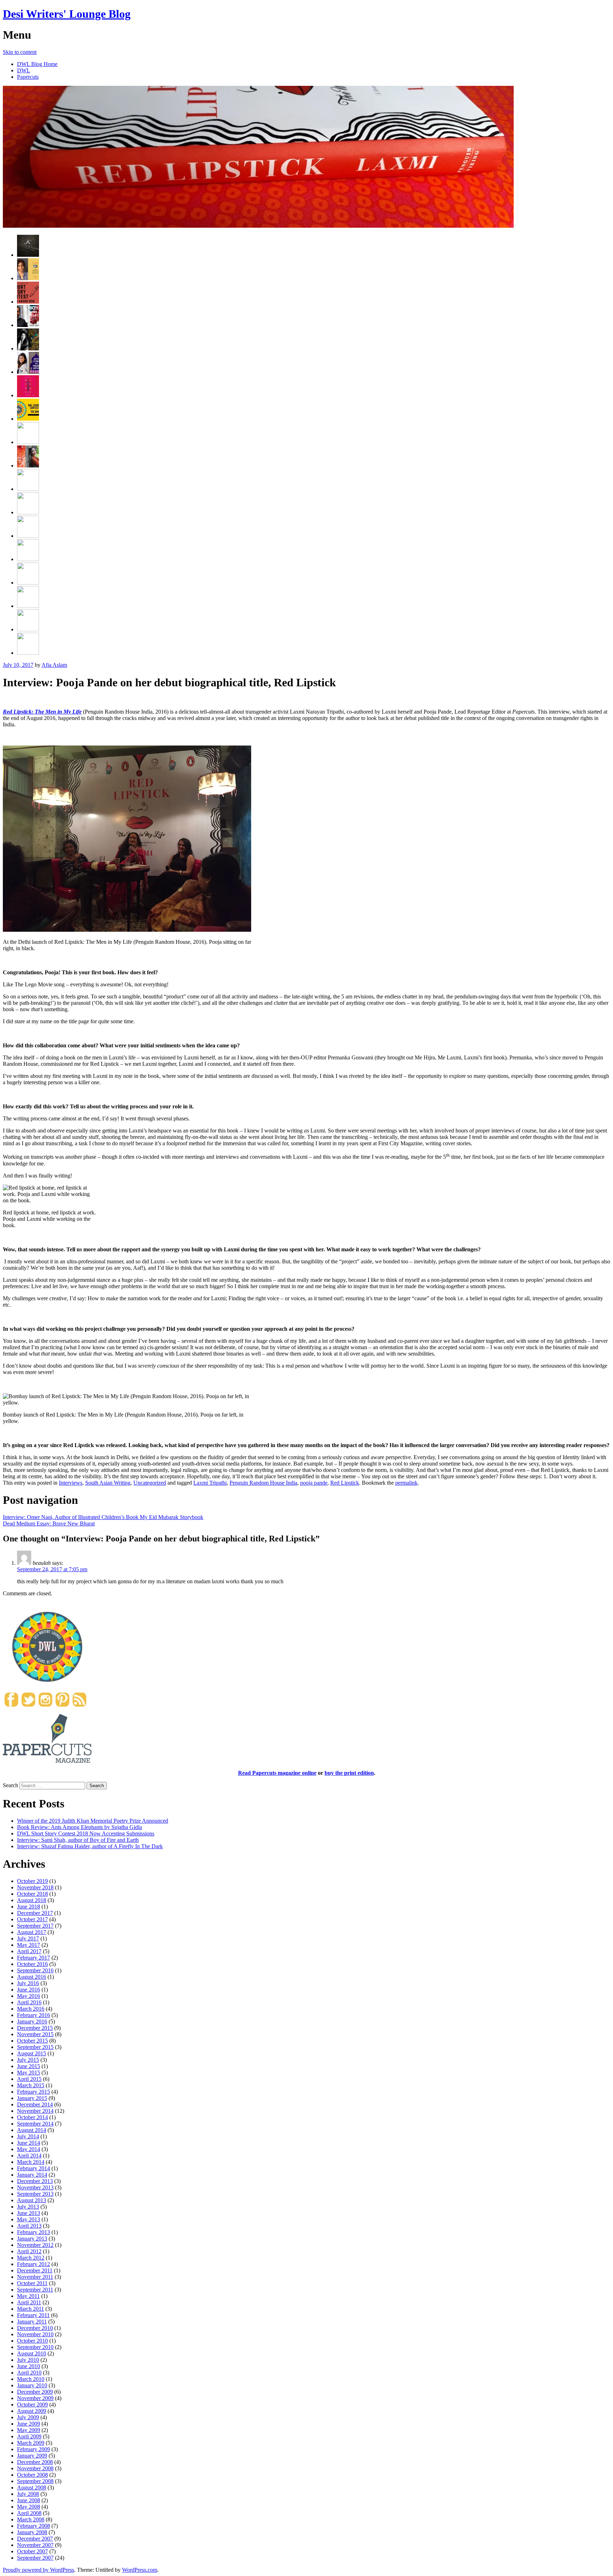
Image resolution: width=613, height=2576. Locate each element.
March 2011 (31, 2309)
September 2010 (35, 2347)
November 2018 (35, 1887)
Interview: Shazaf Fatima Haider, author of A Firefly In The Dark (90, 1846)
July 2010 (28, 2360)
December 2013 (35, 2181)
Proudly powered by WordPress (38, 2570)
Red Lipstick (345, 1483)
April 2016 (29, 2002)
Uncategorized (150, 1483)
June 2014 (29, 2143)
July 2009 (28, 2417)
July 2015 (28, 2060)
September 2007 (35, 2558)
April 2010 (29, 2373)
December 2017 (35, 1913)
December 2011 (35, 2270)
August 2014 (32, 2130)
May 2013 (29, 2219)
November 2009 (35, 2398)
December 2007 (35, 2539)
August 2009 (32, 2411)
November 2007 (35, 2545)
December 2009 (35, 2392)
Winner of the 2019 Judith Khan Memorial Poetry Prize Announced (93, 1821)
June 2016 (29, 1990)
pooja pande (314, 1483)
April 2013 (29, 2226)
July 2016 (28, 1983)
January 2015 (32, 2098)
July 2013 (28, 2207)
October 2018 (32, 1894)
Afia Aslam (54, 665)
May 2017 (29, 1945)
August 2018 (32, 1900)
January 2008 (32, 2532)
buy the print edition (349, 1773)
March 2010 (31, 2379)
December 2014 (35, 2104)
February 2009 (34, 2449)
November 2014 (35, 2111)
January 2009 (32, 2456)
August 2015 (32, 2053)
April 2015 (29, 2079)
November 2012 (35, 2245)
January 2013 (32, 2239)
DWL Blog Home (37, 64)
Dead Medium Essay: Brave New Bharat (49, 1524)
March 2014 (31, 2162)
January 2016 (32, 2021)
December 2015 (35, 2028)
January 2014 (32, 2175)
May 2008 (29, 2507)
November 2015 (35, 2034)
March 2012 (31, 2258)
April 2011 (29, 2302)
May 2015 (29, 2073)
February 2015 (34, 2092)
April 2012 (29, 2251)
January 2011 (32, 2322)
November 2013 (35, 2187)
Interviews (71, 1483)
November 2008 (35, 2468)
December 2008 (35, 2462)
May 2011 (28, 2296)
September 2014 (35, 2124)
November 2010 (35, 2334)
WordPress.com (140, 2570)
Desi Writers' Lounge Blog (67, 14)
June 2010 (29, 2366)
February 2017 (34, 1958)
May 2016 (29, 1996)
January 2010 (32, 2385)
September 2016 (35, 1970)
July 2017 (28, 1938)
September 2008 (35, 2481)
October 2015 (32, 2041)
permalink (406, 1483)
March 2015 (31, 2085)
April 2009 (29, 2436)
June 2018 (29, 1907)
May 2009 (29, 2430)
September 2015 (35, 2047)
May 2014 (29, 2149)
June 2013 (29, 2213)
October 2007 (32, 2551)
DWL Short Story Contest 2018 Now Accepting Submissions (86, 1833)
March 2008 (31, 2519)
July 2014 (28, 2136)
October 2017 (32, 1919)
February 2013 (34, 2232)
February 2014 (34, 2168)
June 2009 (29, 2424)
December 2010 (35, 2328)
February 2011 (33, 2315)
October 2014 (32, 2117)
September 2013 (35, 2194)
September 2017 (35, 1926)
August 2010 (32, 2353)
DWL (24, 70)
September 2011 (35, 2290)
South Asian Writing (108, 1483)
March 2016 (31, 2009)
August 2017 (32, 1932)
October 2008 (32, 2475)
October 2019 (32, 1881)
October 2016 (32, 1964)
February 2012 (34, 2264)
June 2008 (29, 2500)
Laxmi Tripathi (210, 1483)
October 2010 (32, 2341)
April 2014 (29, 2156)
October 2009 (32, 2405)
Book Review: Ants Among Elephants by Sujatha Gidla (79, 1827)
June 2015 (29, 2066)
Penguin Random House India (263, 1483)
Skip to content (20, 52)
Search (10, 1785)
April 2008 (29, 2513)
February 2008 (34, 2526)
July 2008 (28, 2494)
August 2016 (32, 1977)
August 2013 (32, 2200)
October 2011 (32, 2283)
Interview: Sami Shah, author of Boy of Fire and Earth (78, 1840)
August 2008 (32, 2488)
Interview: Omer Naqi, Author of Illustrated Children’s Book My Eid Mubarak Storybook (103, 1517)
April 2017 (29, 1951)
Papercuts (28, 77)
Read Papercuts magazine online (277, 1773)
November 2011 (35, 2277)
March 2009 (31, 2443)
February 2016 (34, 2015)
